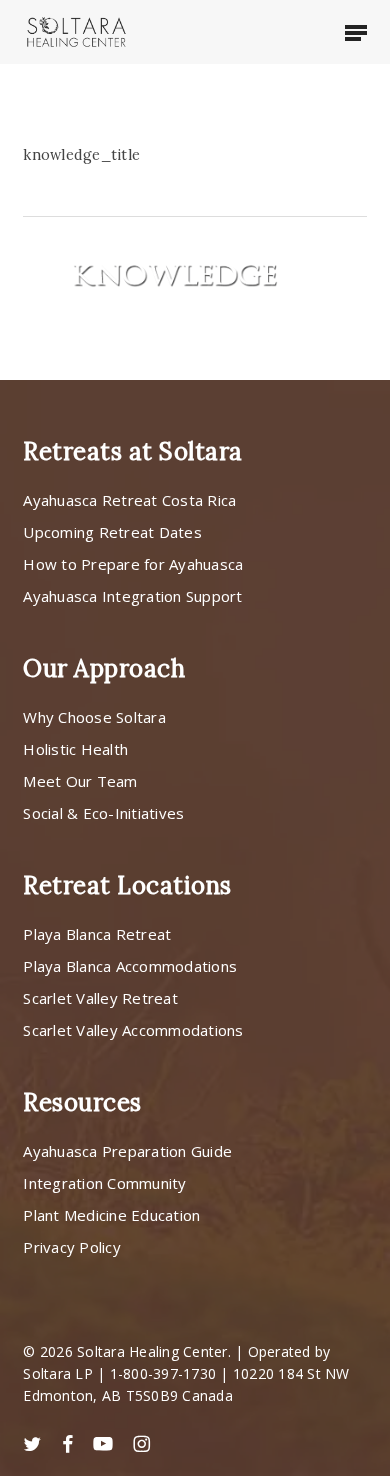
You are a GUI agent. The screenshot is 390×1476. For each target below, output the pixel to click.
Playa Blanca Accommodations (130, 966)
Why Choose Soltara (94, 717)
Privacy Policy (72, 1247)
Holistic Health (75, 749)
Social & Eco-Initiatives (103, 813)
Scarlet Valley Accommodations (133, 1030)
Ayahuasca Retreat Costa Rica (129, 500)
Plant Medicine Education (111, 1215)
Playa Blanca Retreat (97, 934)
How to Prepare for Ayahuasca (133, 564)
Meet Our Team (80, 781)
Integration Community (104, 1183)
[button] (356, 32)
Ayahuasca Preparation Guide (127, 1151)
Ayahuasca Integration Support (132, 596)
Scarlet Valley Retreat (100, 998)
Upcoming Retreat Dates (112, 532)
